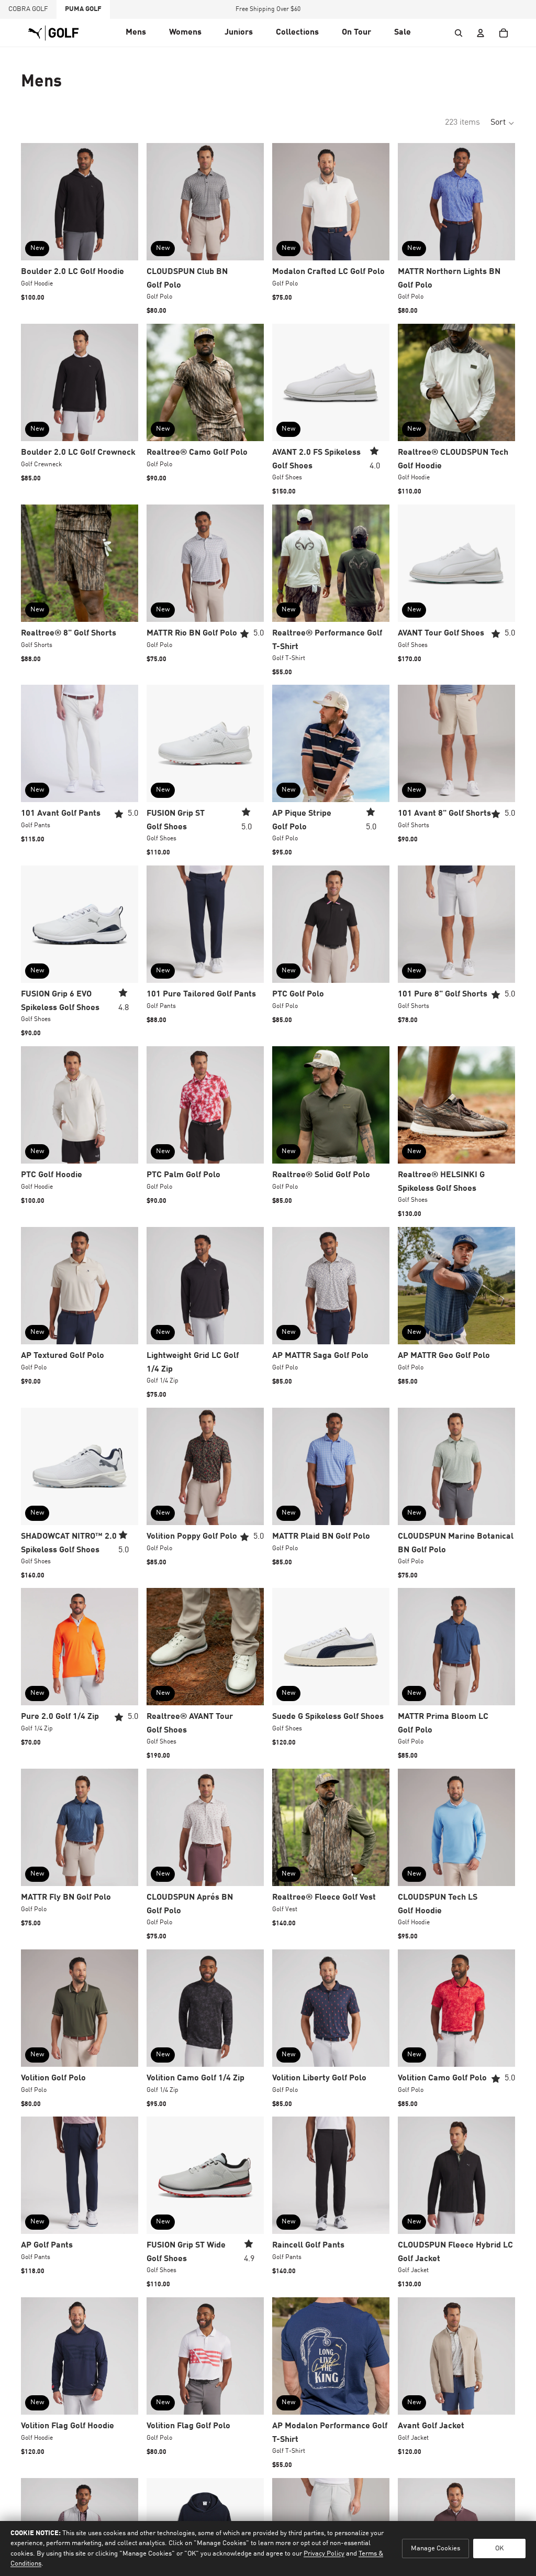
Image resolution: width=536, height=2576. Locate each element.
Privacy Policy (345, 1397)
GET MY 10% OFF (268, 1329)
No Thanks (268, 1361)
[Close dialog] (410, 1157)
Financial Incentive (295, 1397)
